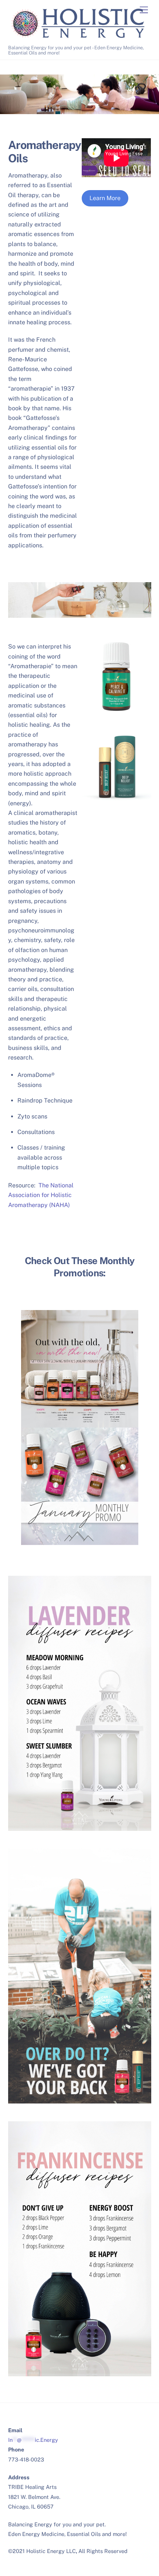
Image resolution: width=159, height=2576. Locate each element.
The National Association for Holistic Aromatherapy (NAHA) (41, 1195)
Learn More (105, 198)
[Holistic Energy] (78, 38)
